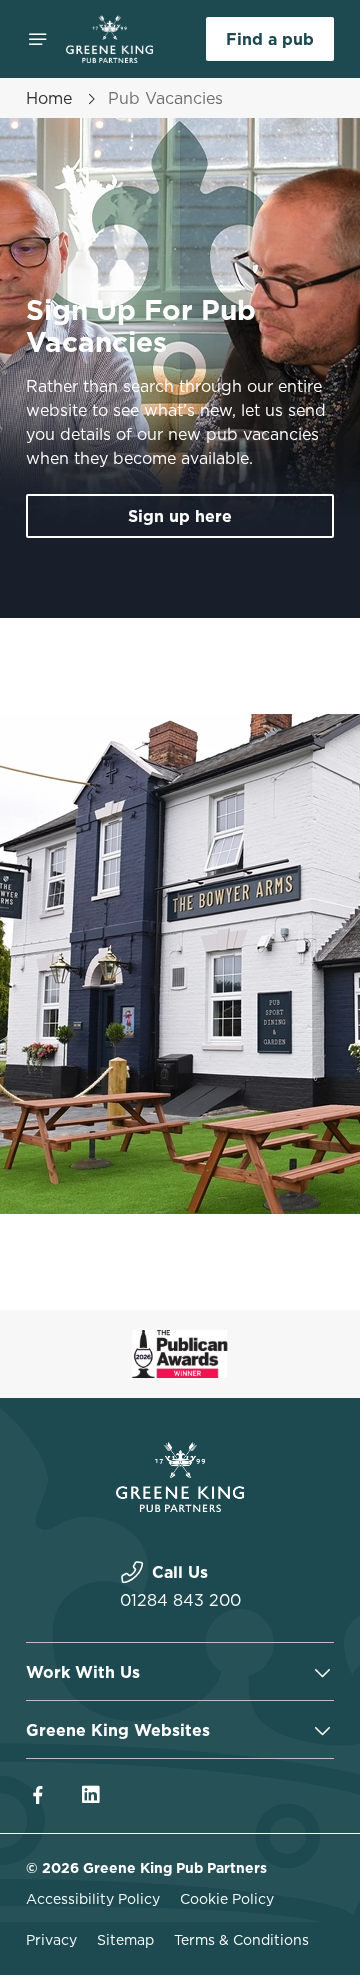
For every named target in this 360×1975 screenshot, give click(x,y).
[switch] (308, 1015)
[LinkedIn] (90, 1795)
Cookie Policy (227, 1899)
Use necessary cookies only (180, 1349)
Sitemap (125, 1940)
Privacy (51, 1940)
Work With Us (83, 1672)
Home (49, 98)
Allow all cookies (180, 1283)
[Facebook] (38, 1795)
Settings (269, 1220)
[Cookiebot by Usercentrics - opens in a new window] (254, 609)
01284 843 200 (180, 1600)
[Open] (38, 39)
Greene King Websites (118, 1730)
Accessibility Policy (93, 1899)
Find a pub (270, 39)
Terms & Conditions (241, 1940)
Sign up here (180, 516)
